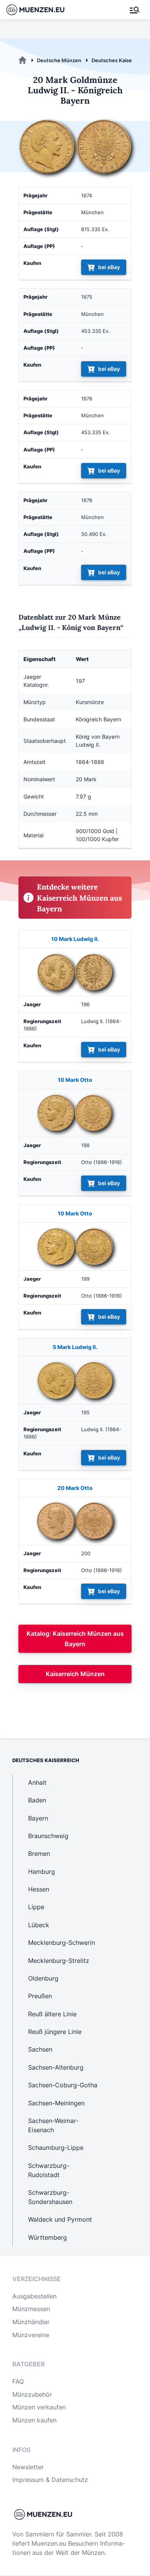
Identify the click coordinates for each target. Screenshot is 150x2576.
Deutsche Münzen (59, 60)
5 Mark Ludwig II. (75, 1347)
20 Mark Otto (75, 1488)
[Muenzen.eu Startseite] (40, 10)
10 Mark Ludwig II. (75, 939)
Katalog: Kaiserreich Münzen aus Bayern (75, 1639)
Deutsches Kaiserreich (119, 60)
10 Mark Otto (75, 1080)
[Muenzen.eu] (22, 60)
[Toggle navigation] (135, 10)
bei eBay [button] (109, 267)
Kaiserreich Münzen (75, 1674)
